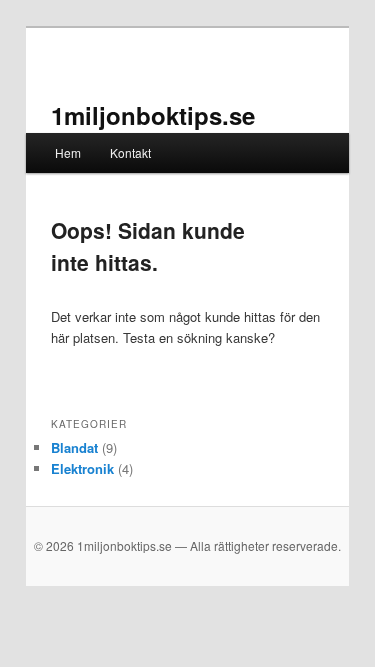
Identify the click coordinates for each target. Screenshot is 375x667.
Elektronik (82, 468)
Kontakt (130, 152)
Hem (68, 152)
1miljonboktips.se (153, 115)
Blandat (74, 447)
